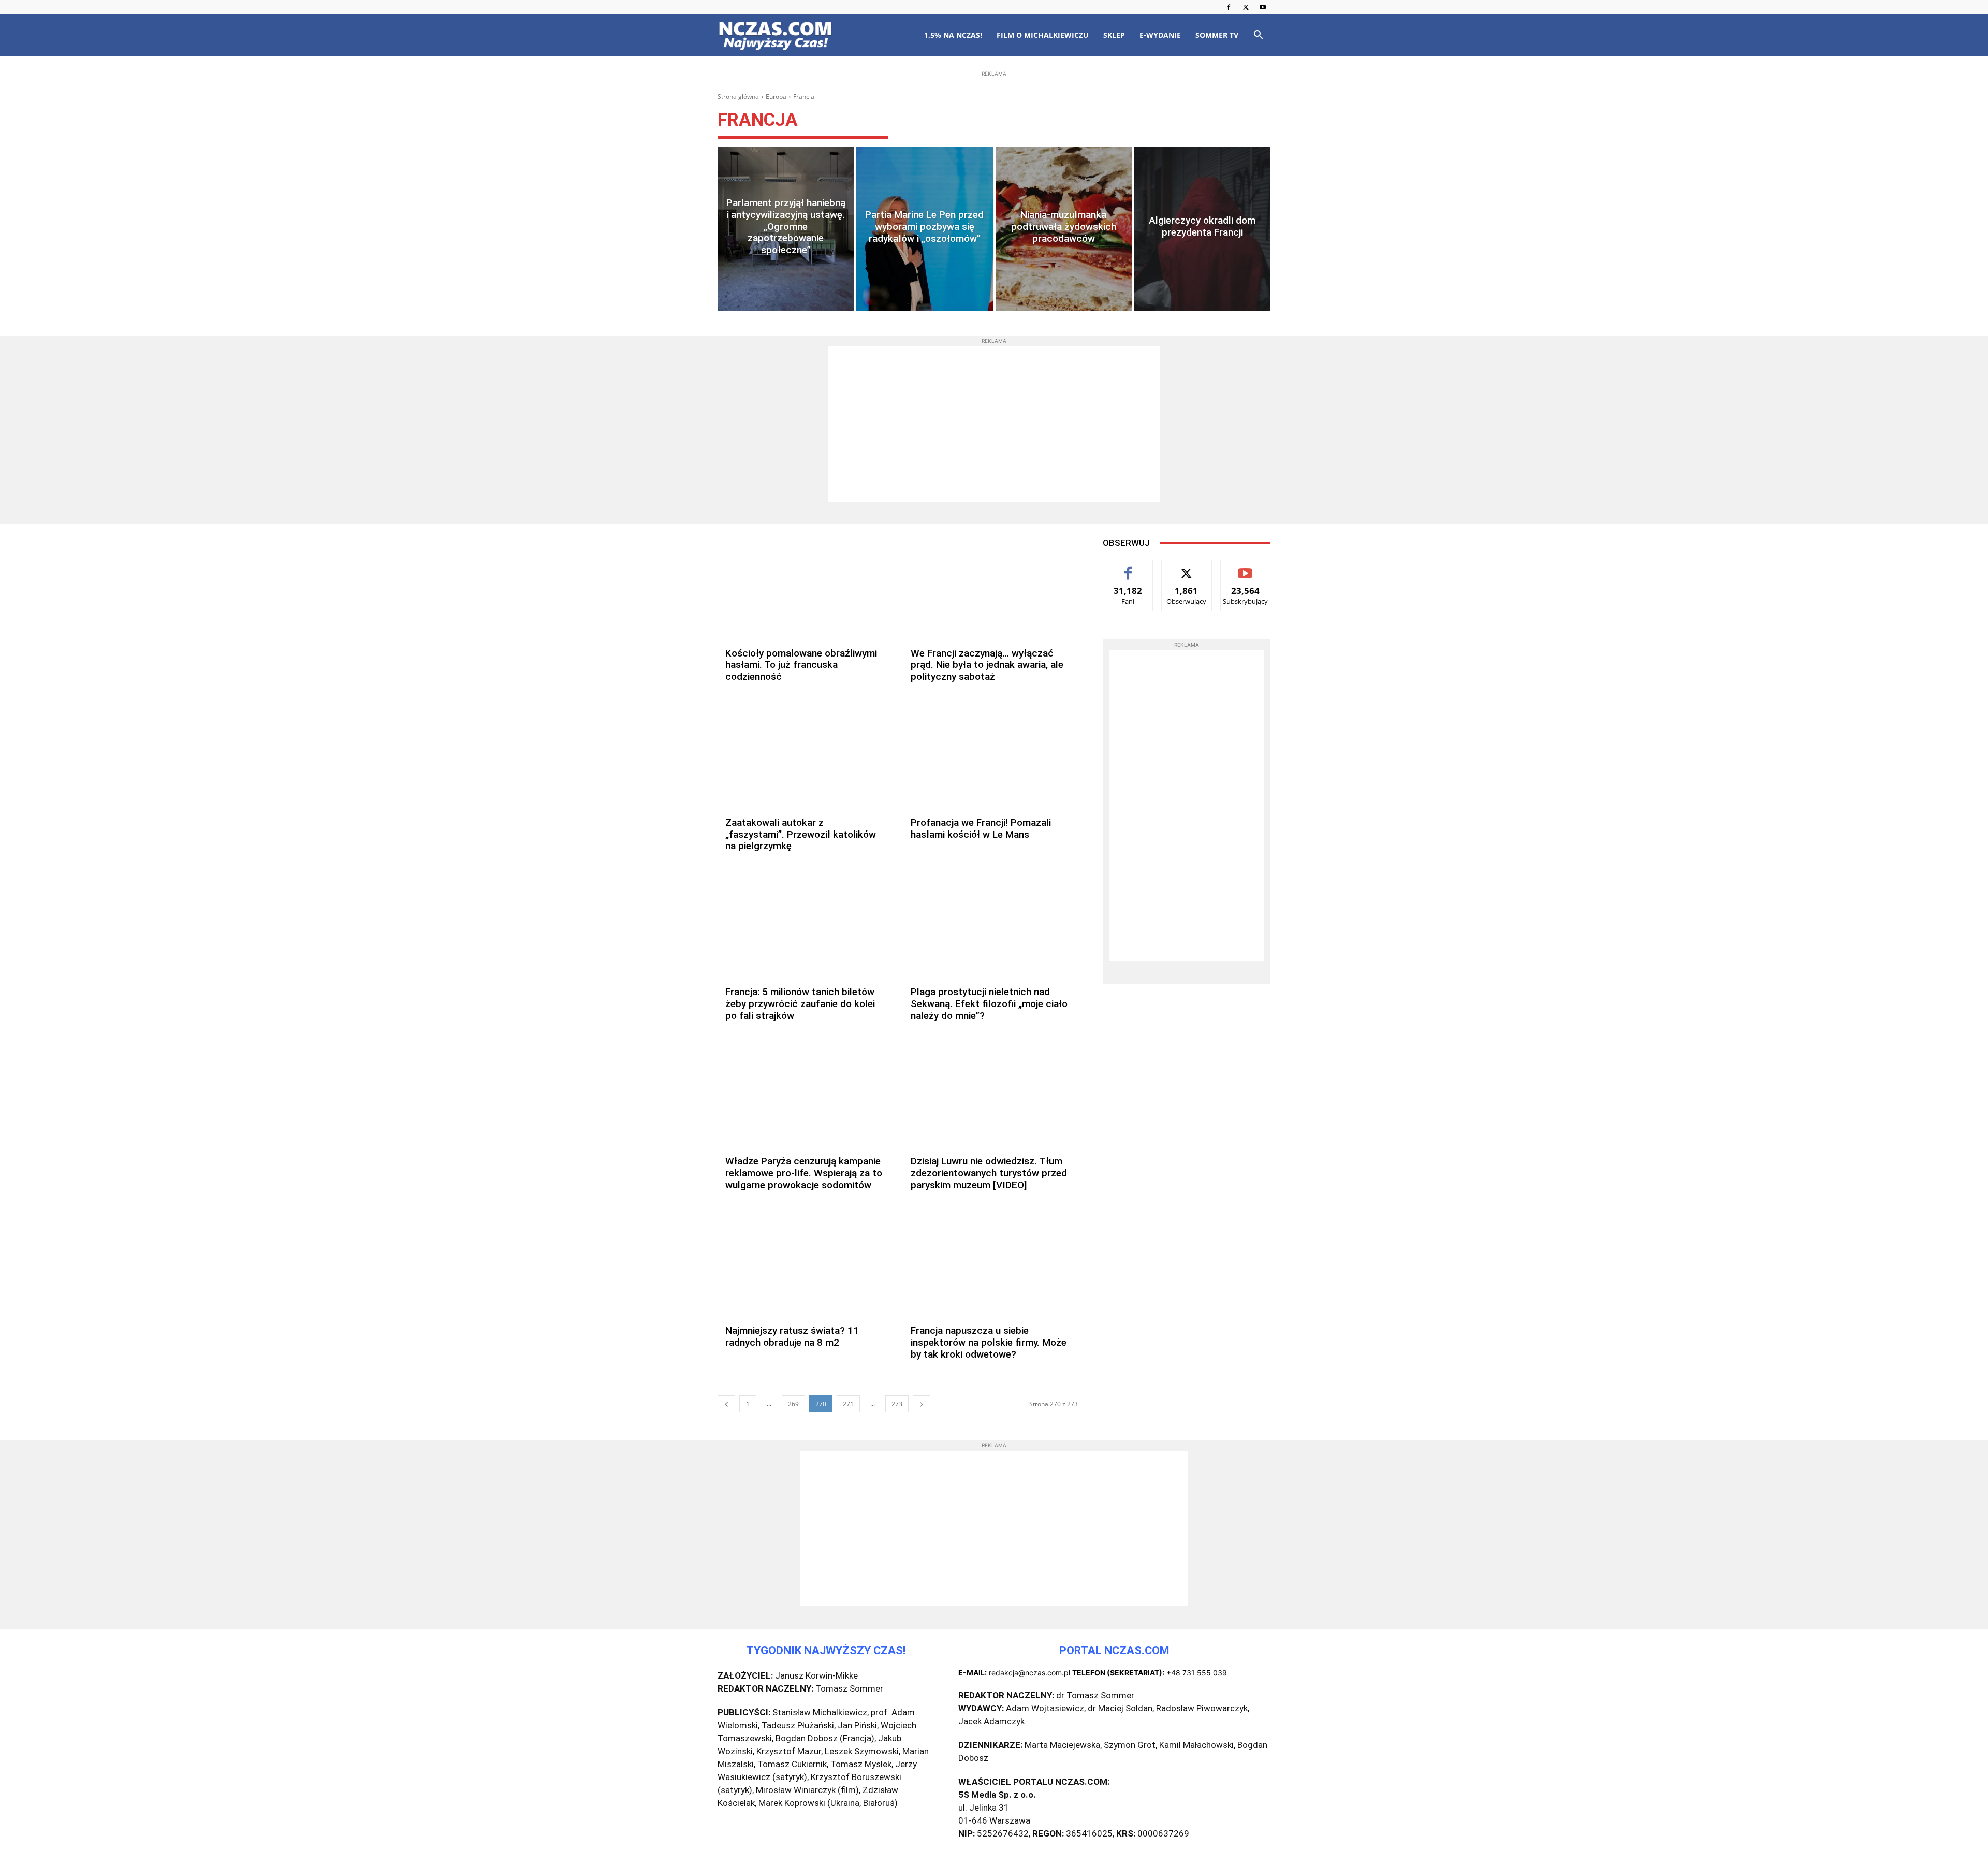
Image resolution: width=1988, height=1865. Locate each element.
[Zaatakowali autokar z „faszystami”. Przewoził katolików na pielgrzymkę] (805, 757)
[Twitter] (1246, 7)
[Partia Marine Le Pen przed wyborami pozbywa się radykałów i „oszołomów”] (924, 229)
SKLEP (1114, 35)
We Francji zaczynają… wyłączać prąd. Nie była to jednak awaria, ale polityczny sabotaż (987, 665)
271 (848, 1404)
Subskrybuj (1245, 568)
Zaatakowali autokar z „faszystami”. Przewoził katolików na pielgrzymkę (801, 834)
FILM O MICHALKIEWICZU (1043, 35)
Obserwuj (1187, 568)
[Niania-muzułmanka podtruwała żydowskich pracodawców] (1064, 229)
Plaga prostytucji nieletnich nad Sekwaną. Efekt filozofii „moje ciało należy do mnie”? (989, 1004)
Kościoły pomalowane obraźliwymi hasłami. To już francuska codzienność (801, 665)
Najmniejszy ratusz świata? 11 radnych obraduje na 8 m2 (792, 1336)
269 (793, 1404)
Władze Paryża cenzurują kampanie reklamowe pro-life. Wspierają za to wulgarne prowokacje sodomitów (804, 1173)
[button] (1258, 36)
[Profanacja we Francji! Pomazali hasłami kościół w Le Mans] (990, 757)
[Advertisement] (994, 146)
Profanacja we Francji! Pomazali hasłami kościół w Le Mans (981, 828)
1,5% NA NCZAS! (953, 35)
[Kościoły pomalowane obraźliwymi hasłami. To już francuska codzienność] (805, 587)
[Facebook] (1229, 7)
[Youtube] (1263, 7)
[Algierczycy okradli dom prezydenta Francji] (1202, 229)
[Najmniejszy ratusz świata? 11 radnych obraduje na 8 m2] (805, 1265)
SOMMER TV (1217, 35)
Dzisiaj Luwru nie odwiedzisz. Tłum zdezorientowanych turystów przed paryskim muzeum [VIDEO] (989, 1173)
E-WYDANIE (1160, 35)
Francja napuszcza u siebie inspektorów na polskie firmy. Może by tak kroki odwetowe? (989, 1342)
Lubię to (1128, 568)
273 (897, 1404)
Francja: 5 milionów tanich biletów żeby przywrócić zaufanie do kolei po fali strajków (800, 1004)
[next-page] (922, 1404)
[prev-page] (726, 1404)
